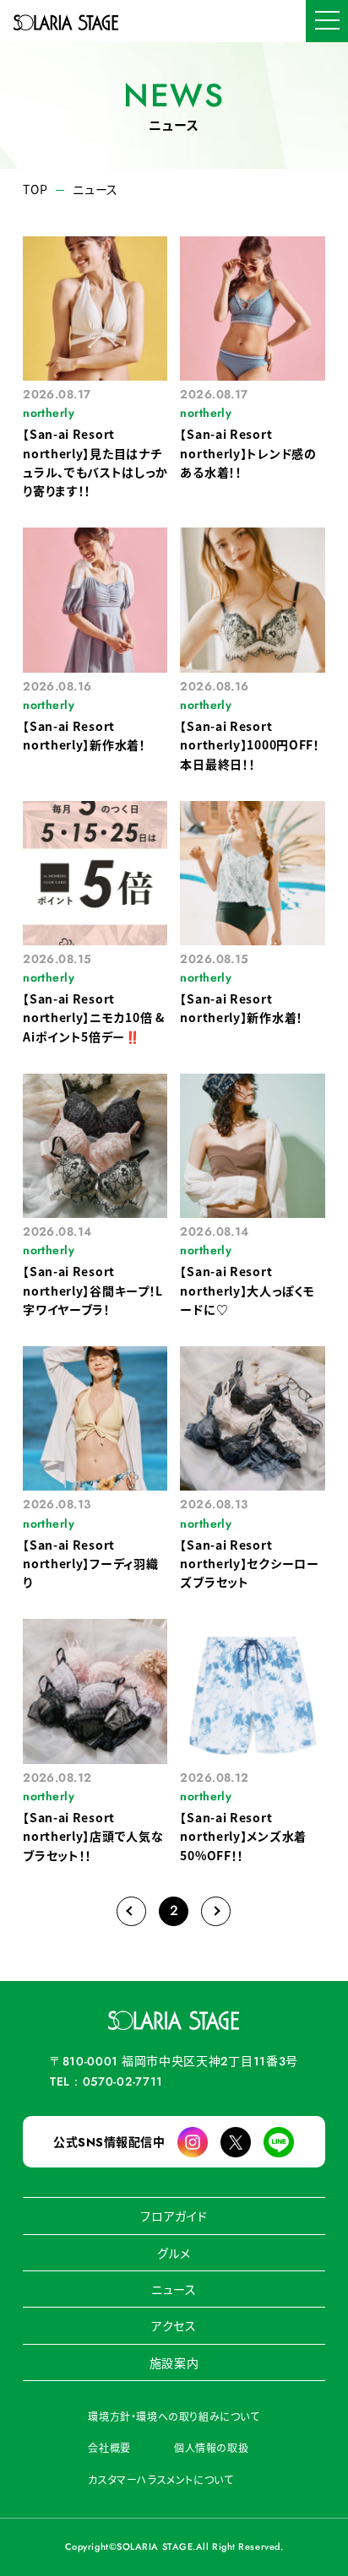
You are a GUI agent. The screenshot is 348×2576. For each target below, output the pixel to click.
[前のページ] (131, 1911)
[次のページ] (216, 1911)
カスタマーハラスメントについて (160, 2479)
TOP (35, 189)
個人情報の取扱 (211, 2447)
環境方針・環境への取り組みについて (174, 2416)
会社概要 (109, 2447)
